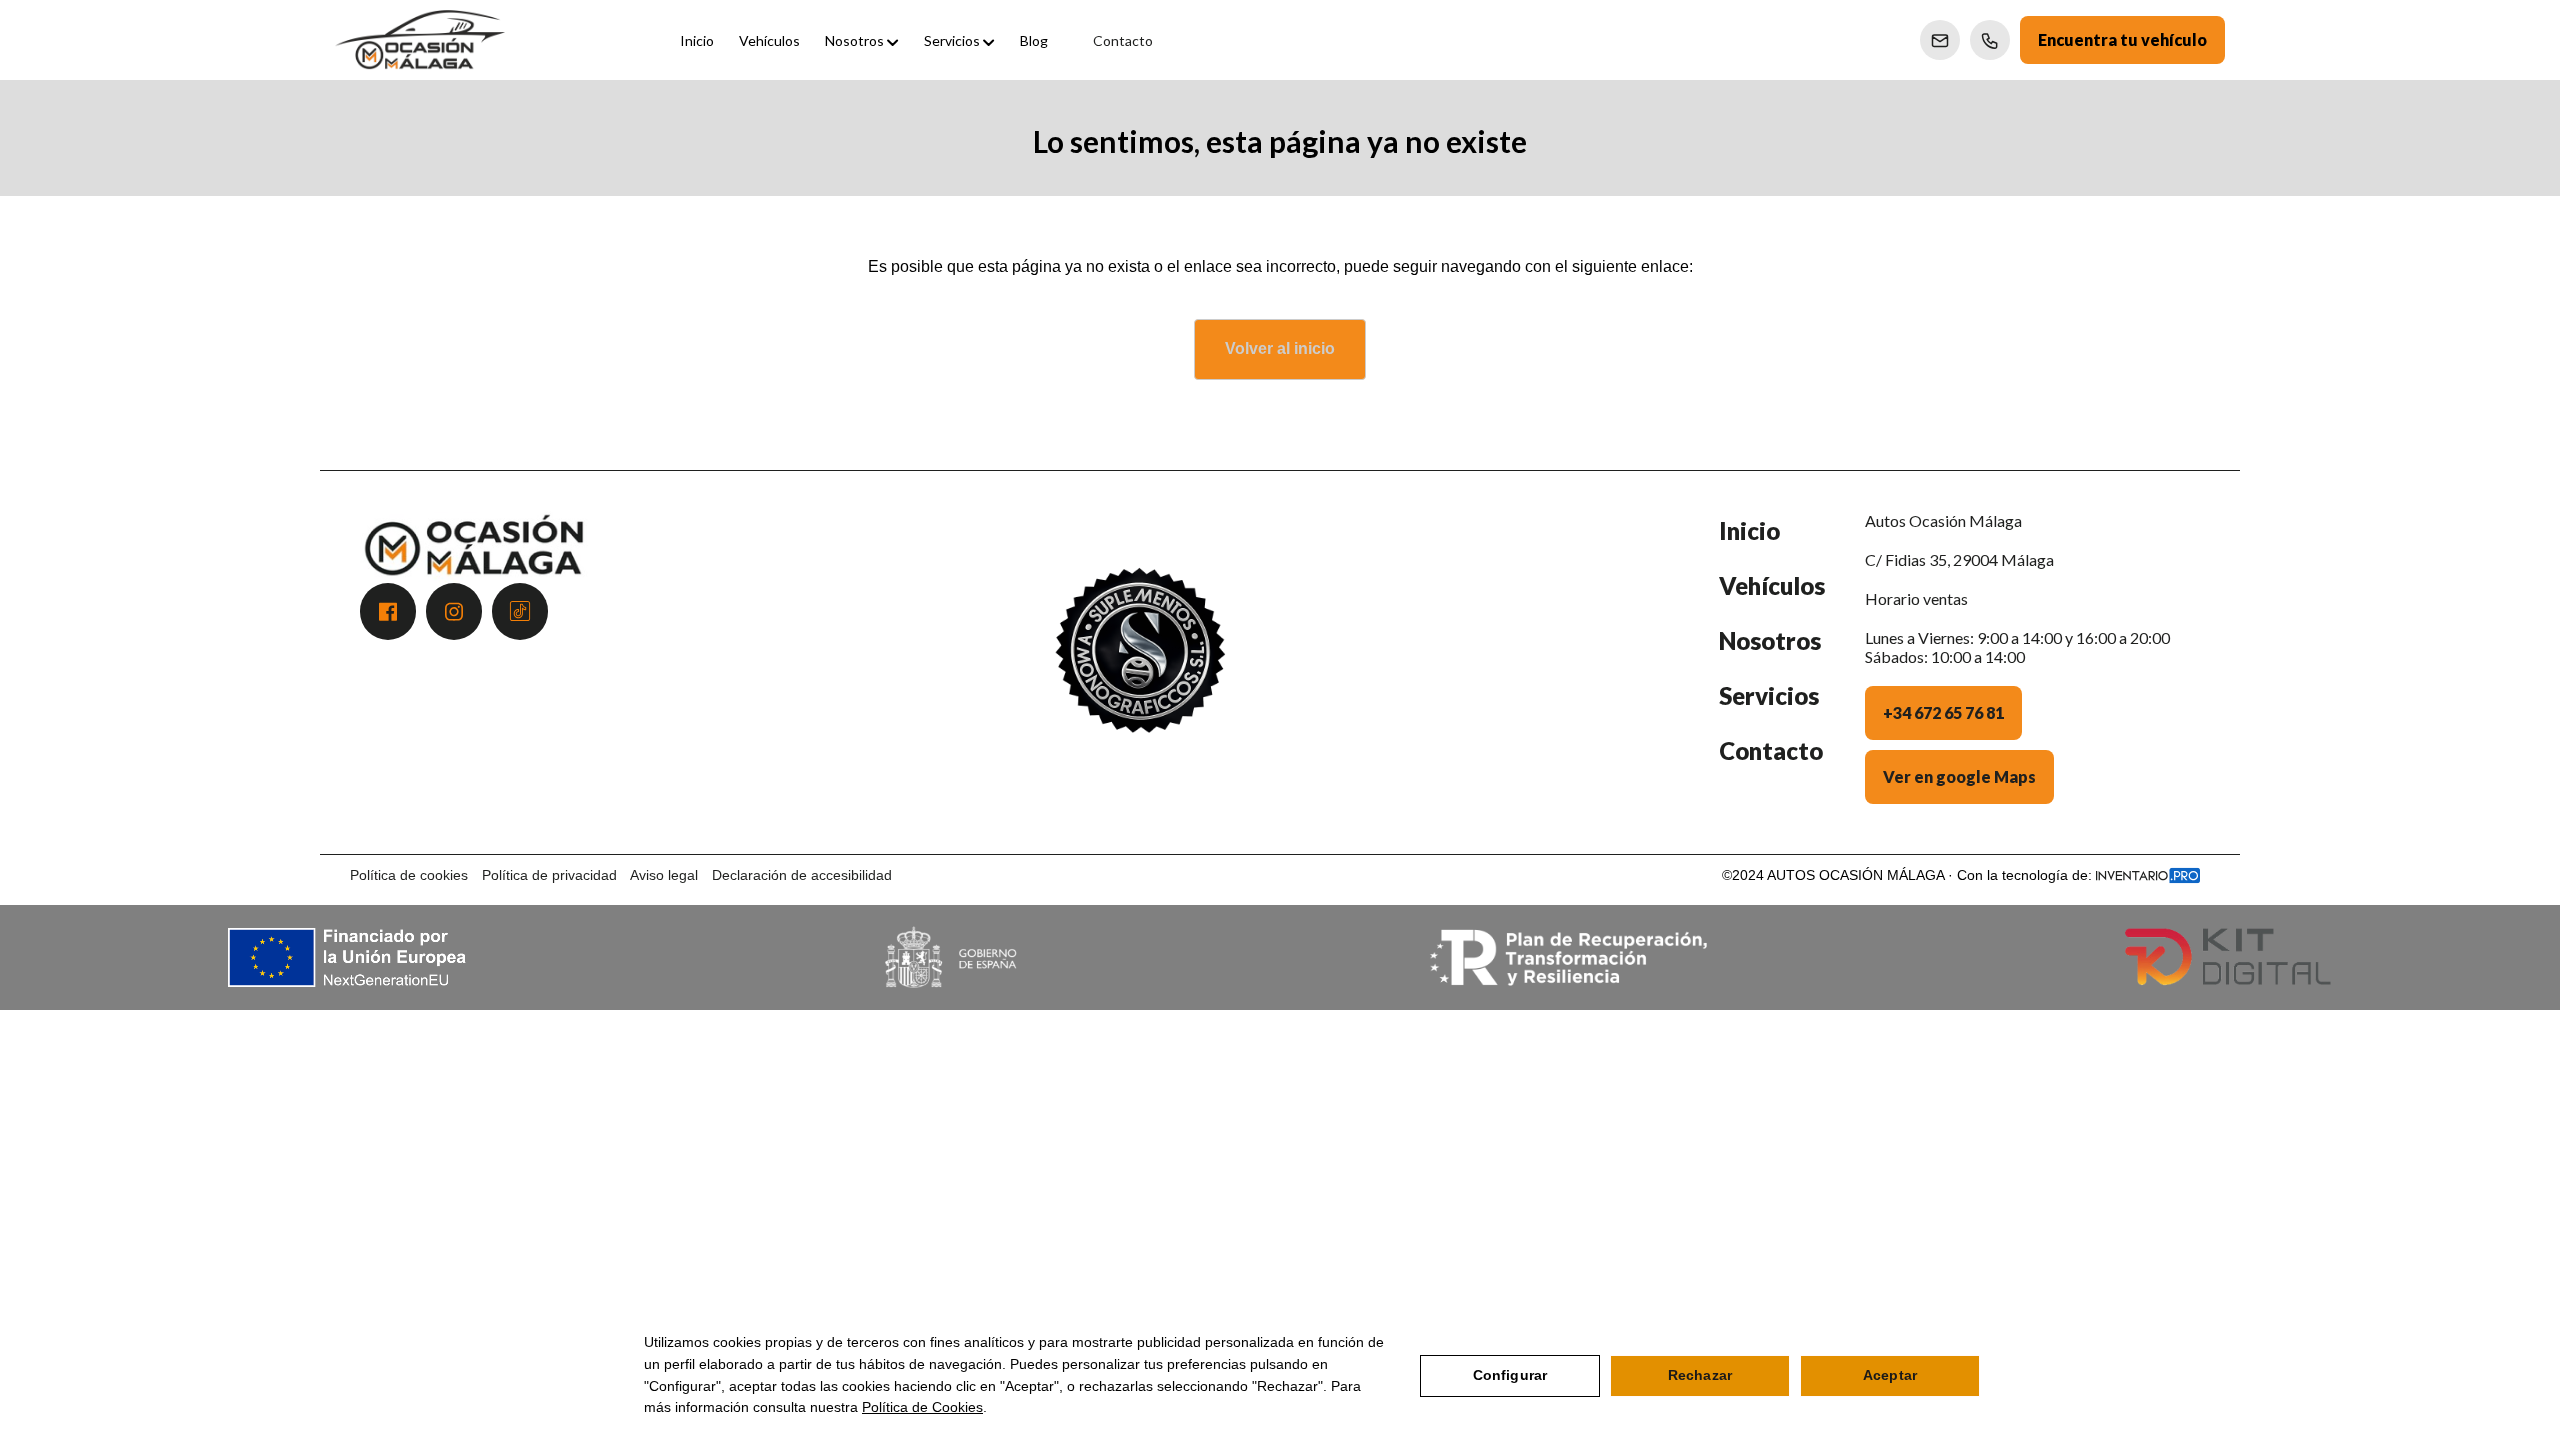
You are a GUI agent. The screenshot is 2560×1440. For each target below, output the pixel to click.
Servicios (1769, 695)
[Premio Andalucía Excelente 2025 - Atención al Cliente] (1140, 672)
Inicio (1749, 530)
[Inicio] (420, 40)
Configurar (1510, 1375)
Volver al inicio (1280, 348)
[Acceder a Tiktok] (520, 611)
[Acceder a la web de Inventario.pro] (2148, 875)
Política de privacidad (549, 875)
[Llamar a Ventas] (1990, 40)
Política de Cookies (922, 1407)
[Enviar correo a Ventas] (1940, 40)
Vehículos (1772, 585)
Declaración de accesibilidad (802, 875)
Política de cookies (409, 875)
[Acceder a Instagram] (454, 611)
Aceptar (1890, 1375)
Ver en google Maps (1959, 776)
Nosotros (1770, 640)
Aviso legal (664, 875)
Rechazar (1700, 1375)
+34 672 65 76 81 (1943, 712)
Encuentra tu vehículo (2122, 39)
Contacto (1771, 750)
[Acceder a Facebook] (388, 611)
